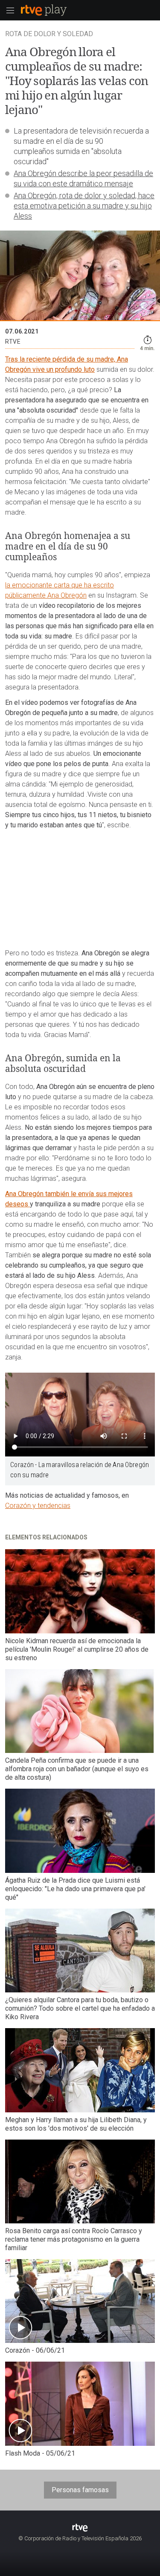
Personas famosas (80, 2490)
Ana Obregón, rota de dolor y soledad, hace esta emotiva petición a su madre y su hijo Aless (84, 206)
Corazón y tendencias (38, 1506)
